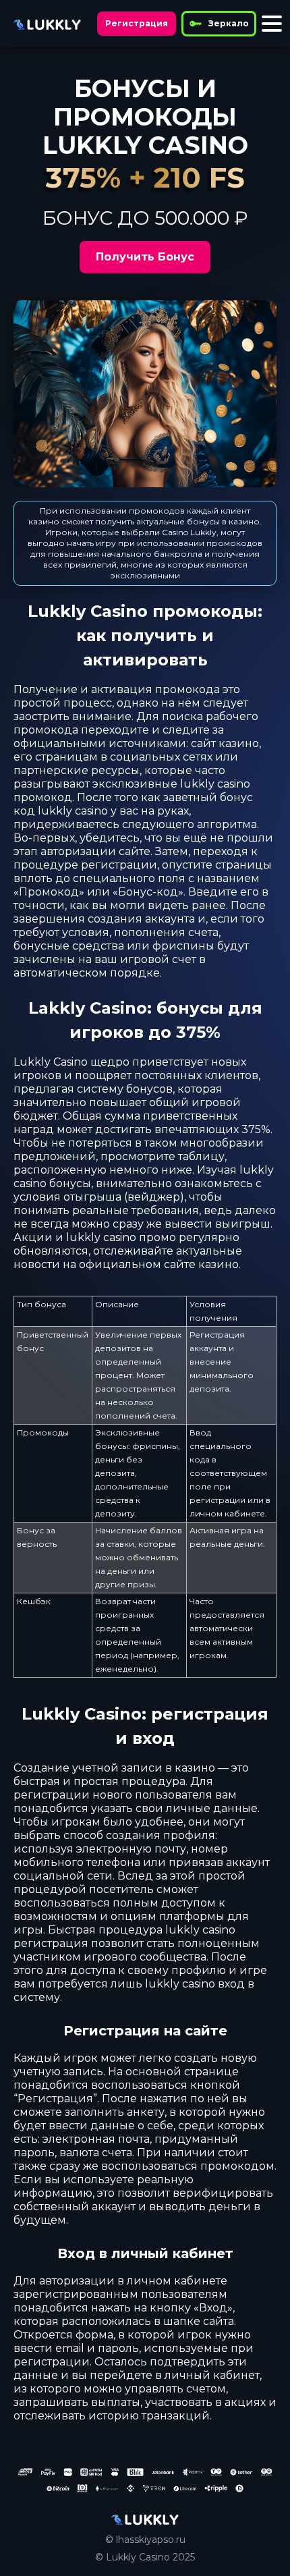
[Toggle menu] (272, 24)
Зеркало (229, 23)
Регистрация (137, 23)
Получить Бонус (145, 257)
